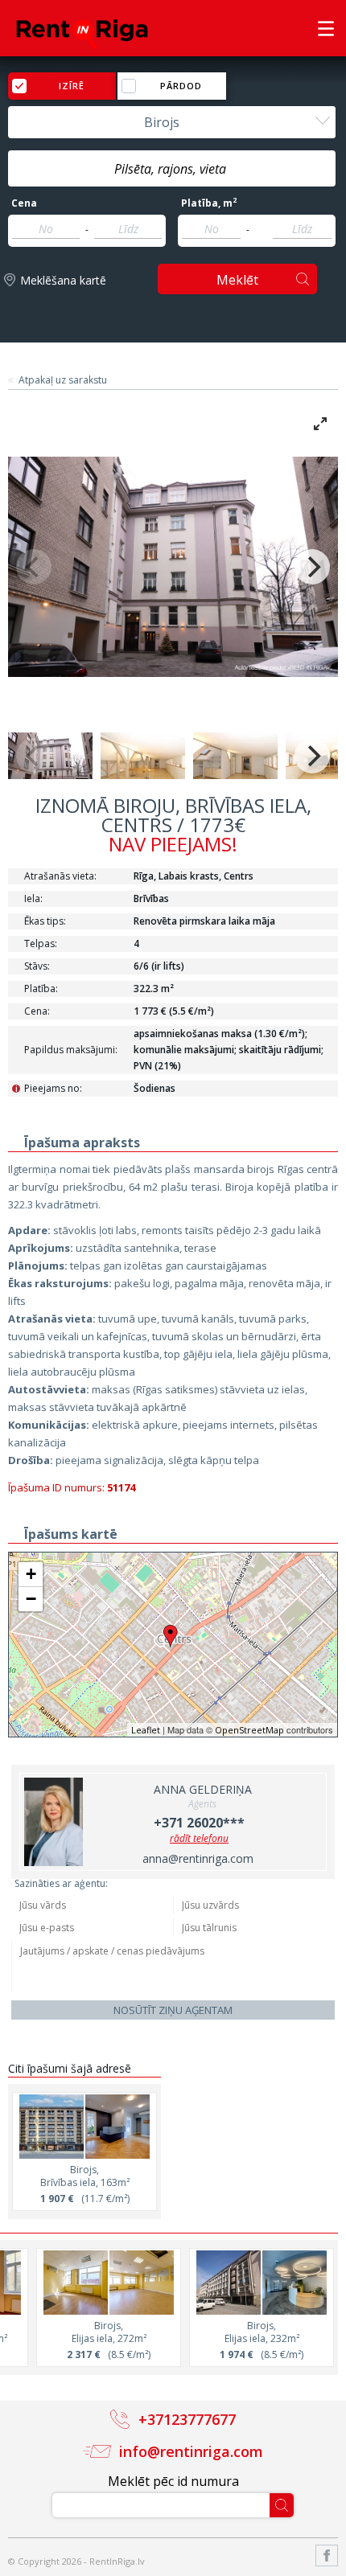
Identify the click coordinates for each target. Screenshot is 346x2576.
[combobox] (172, 122)
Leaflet (146, 1730)
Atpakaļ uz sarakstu (63, 380)
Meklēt (237, 280)
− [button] (31, 1599)
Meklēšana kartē (63, 280)
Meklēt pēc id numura (173, 2481)
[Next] (312, 567)
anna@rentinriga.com (198, 1858)
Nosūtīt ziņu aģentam (173, 2010)
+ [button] (31, 1574)
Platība (209, 203)
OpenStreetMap (249, 1730)
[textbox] (172, 169)
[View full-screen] (320, 424)
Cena (24, 203)
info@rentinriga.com (191, 2451)
